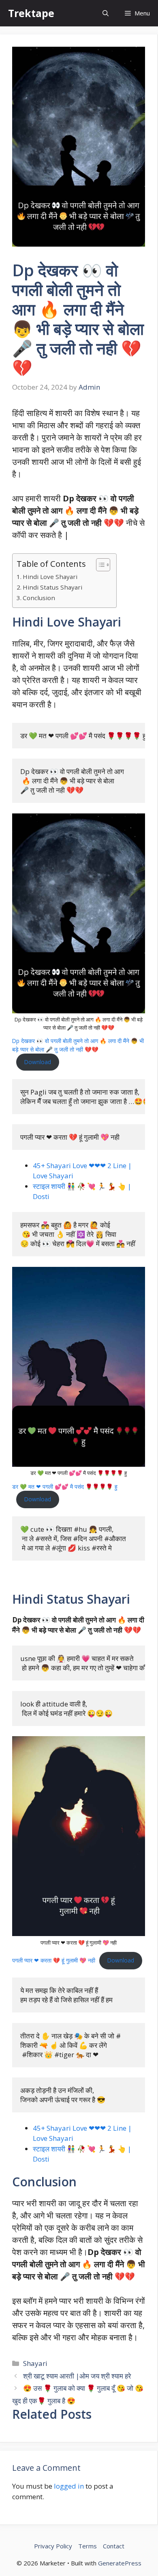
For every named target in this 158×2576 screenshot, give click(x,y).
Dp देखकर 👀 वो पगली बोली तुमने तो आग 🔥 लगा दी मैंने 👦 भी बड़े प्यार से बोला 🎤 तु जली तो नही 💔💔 (78, 1045)
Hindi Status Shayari (52, 587)
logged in (69, 2486)
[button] (106, 13)
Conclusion (39, 598)
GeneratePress (120, 2563)
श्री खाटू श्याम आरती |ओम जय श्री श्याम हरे (77, 2376)
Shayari (35, 2363)
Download (38, 1062)
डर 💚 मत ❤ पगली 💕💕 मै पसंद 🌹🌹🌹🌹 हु (65, 1486)
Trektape (31, 13)
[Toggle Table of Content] (99, 565)
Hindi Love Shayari (50, 577)
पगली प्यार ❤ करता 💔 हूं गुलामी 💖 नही (54, 1960)
